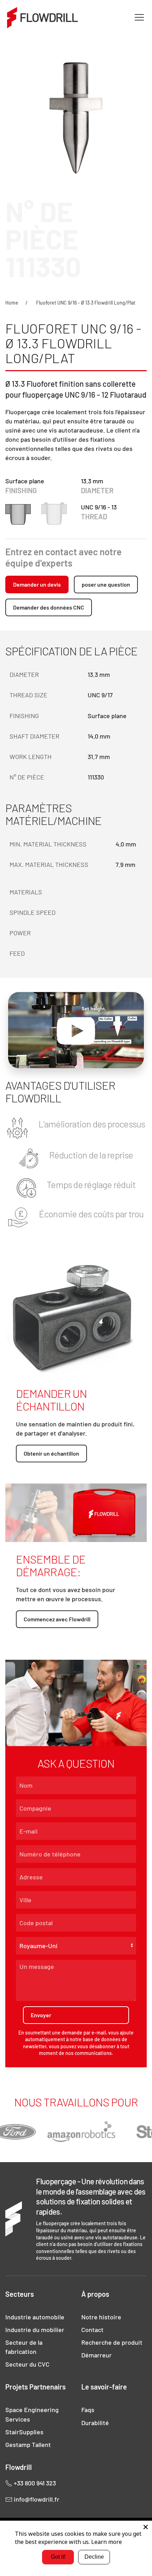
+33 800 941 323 (34, 2483)
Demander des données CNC (49, 607)
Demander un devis (37, 584)
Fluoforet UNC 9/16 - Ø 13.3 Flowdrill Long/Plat (86, 303)
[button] (139, 18)
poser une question (106, 584)
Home (12, 303)
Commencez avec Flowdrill (57, 1619)
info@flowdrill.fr (36, 2499)
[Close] (146, 2527)
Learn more (107, 2542)
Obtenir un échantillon (51, 1453)
